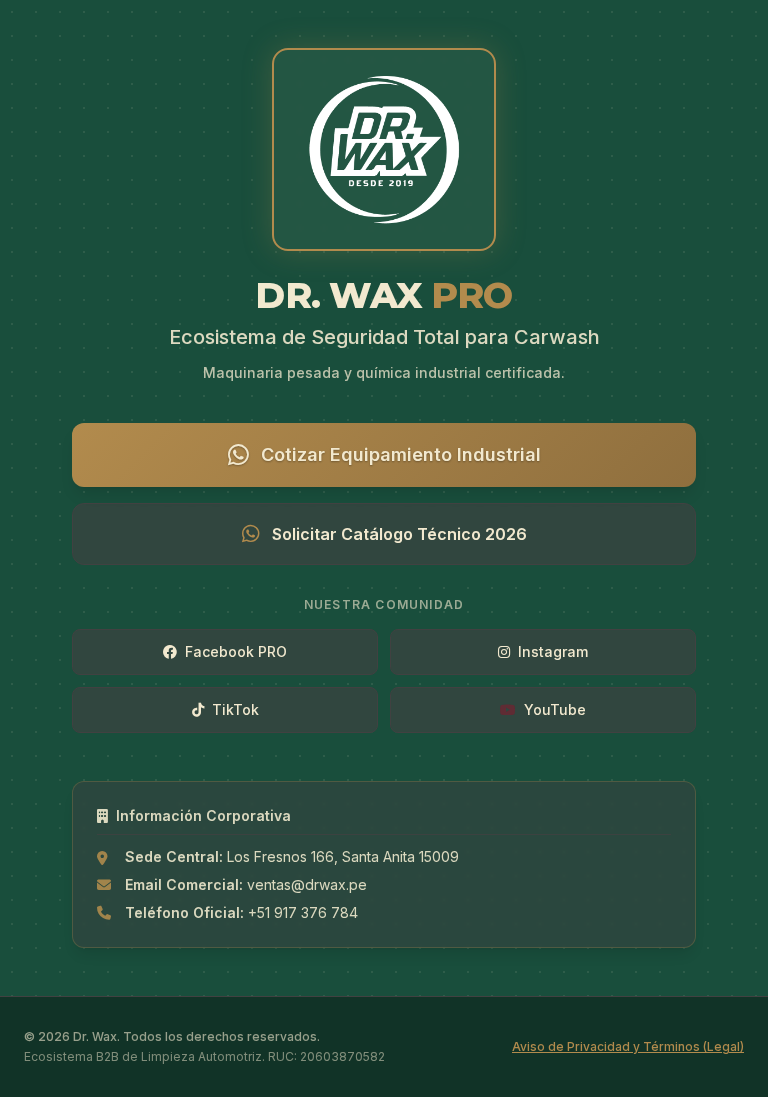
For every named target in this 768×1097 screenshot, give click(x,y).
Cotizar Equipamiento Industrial (401, 454)
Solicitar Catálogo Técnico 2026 (399, 534)
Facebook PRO (236, 651)
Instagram (553, 651)
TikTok (235, 709)
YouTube (555, 709)
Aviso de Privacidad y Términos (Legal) (628, 1046)
